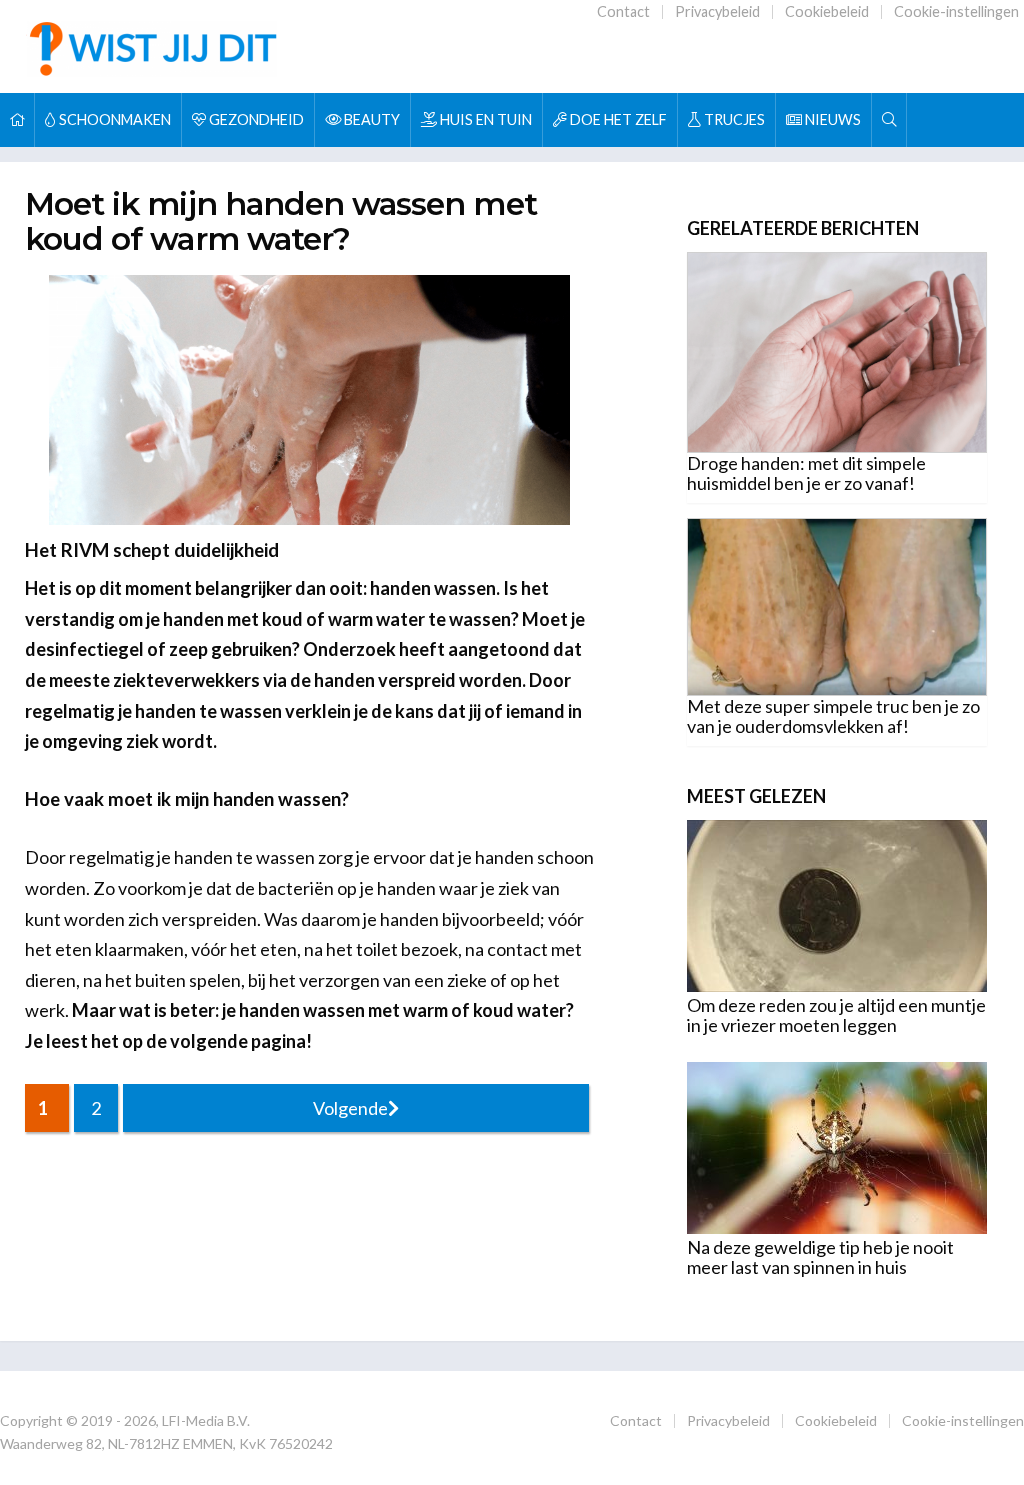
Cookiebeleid (827, 11)
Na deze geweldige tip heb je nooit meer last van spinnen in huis (820, 1257)
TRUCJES (733, 119)
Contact (623, 11)
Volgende (350, 1108)
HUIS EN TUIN (484, 119)
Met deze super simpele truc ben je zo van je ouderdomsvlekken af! (833, 716)
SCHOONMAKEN (113, 119)
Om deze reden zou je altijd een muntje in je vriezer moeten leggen (836, 1015)
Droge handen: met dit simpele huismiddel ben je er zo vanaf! (806, 473)
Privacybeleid (717, 11)
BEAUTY (370, 119)
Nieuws (831, 119)
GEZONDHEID (255, 119)
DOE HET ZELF (617, 119)
